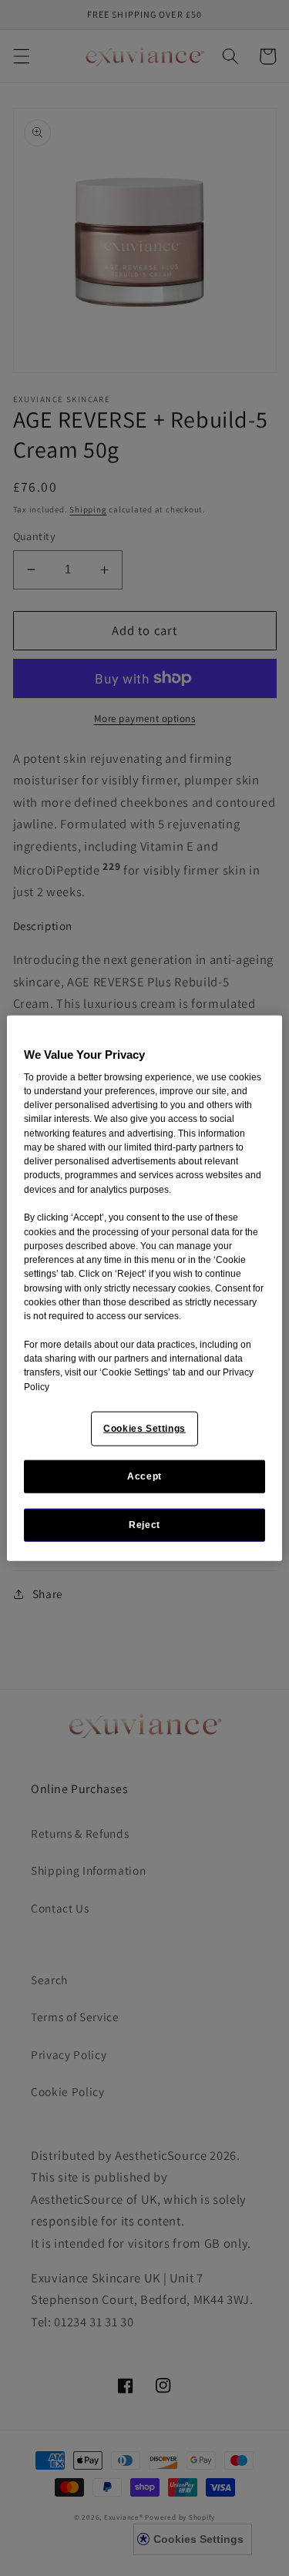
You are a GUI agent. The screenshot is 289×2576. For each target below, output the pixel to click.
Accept (144, 1476)
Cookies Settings (144, 1429)
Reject (144, 1525)
